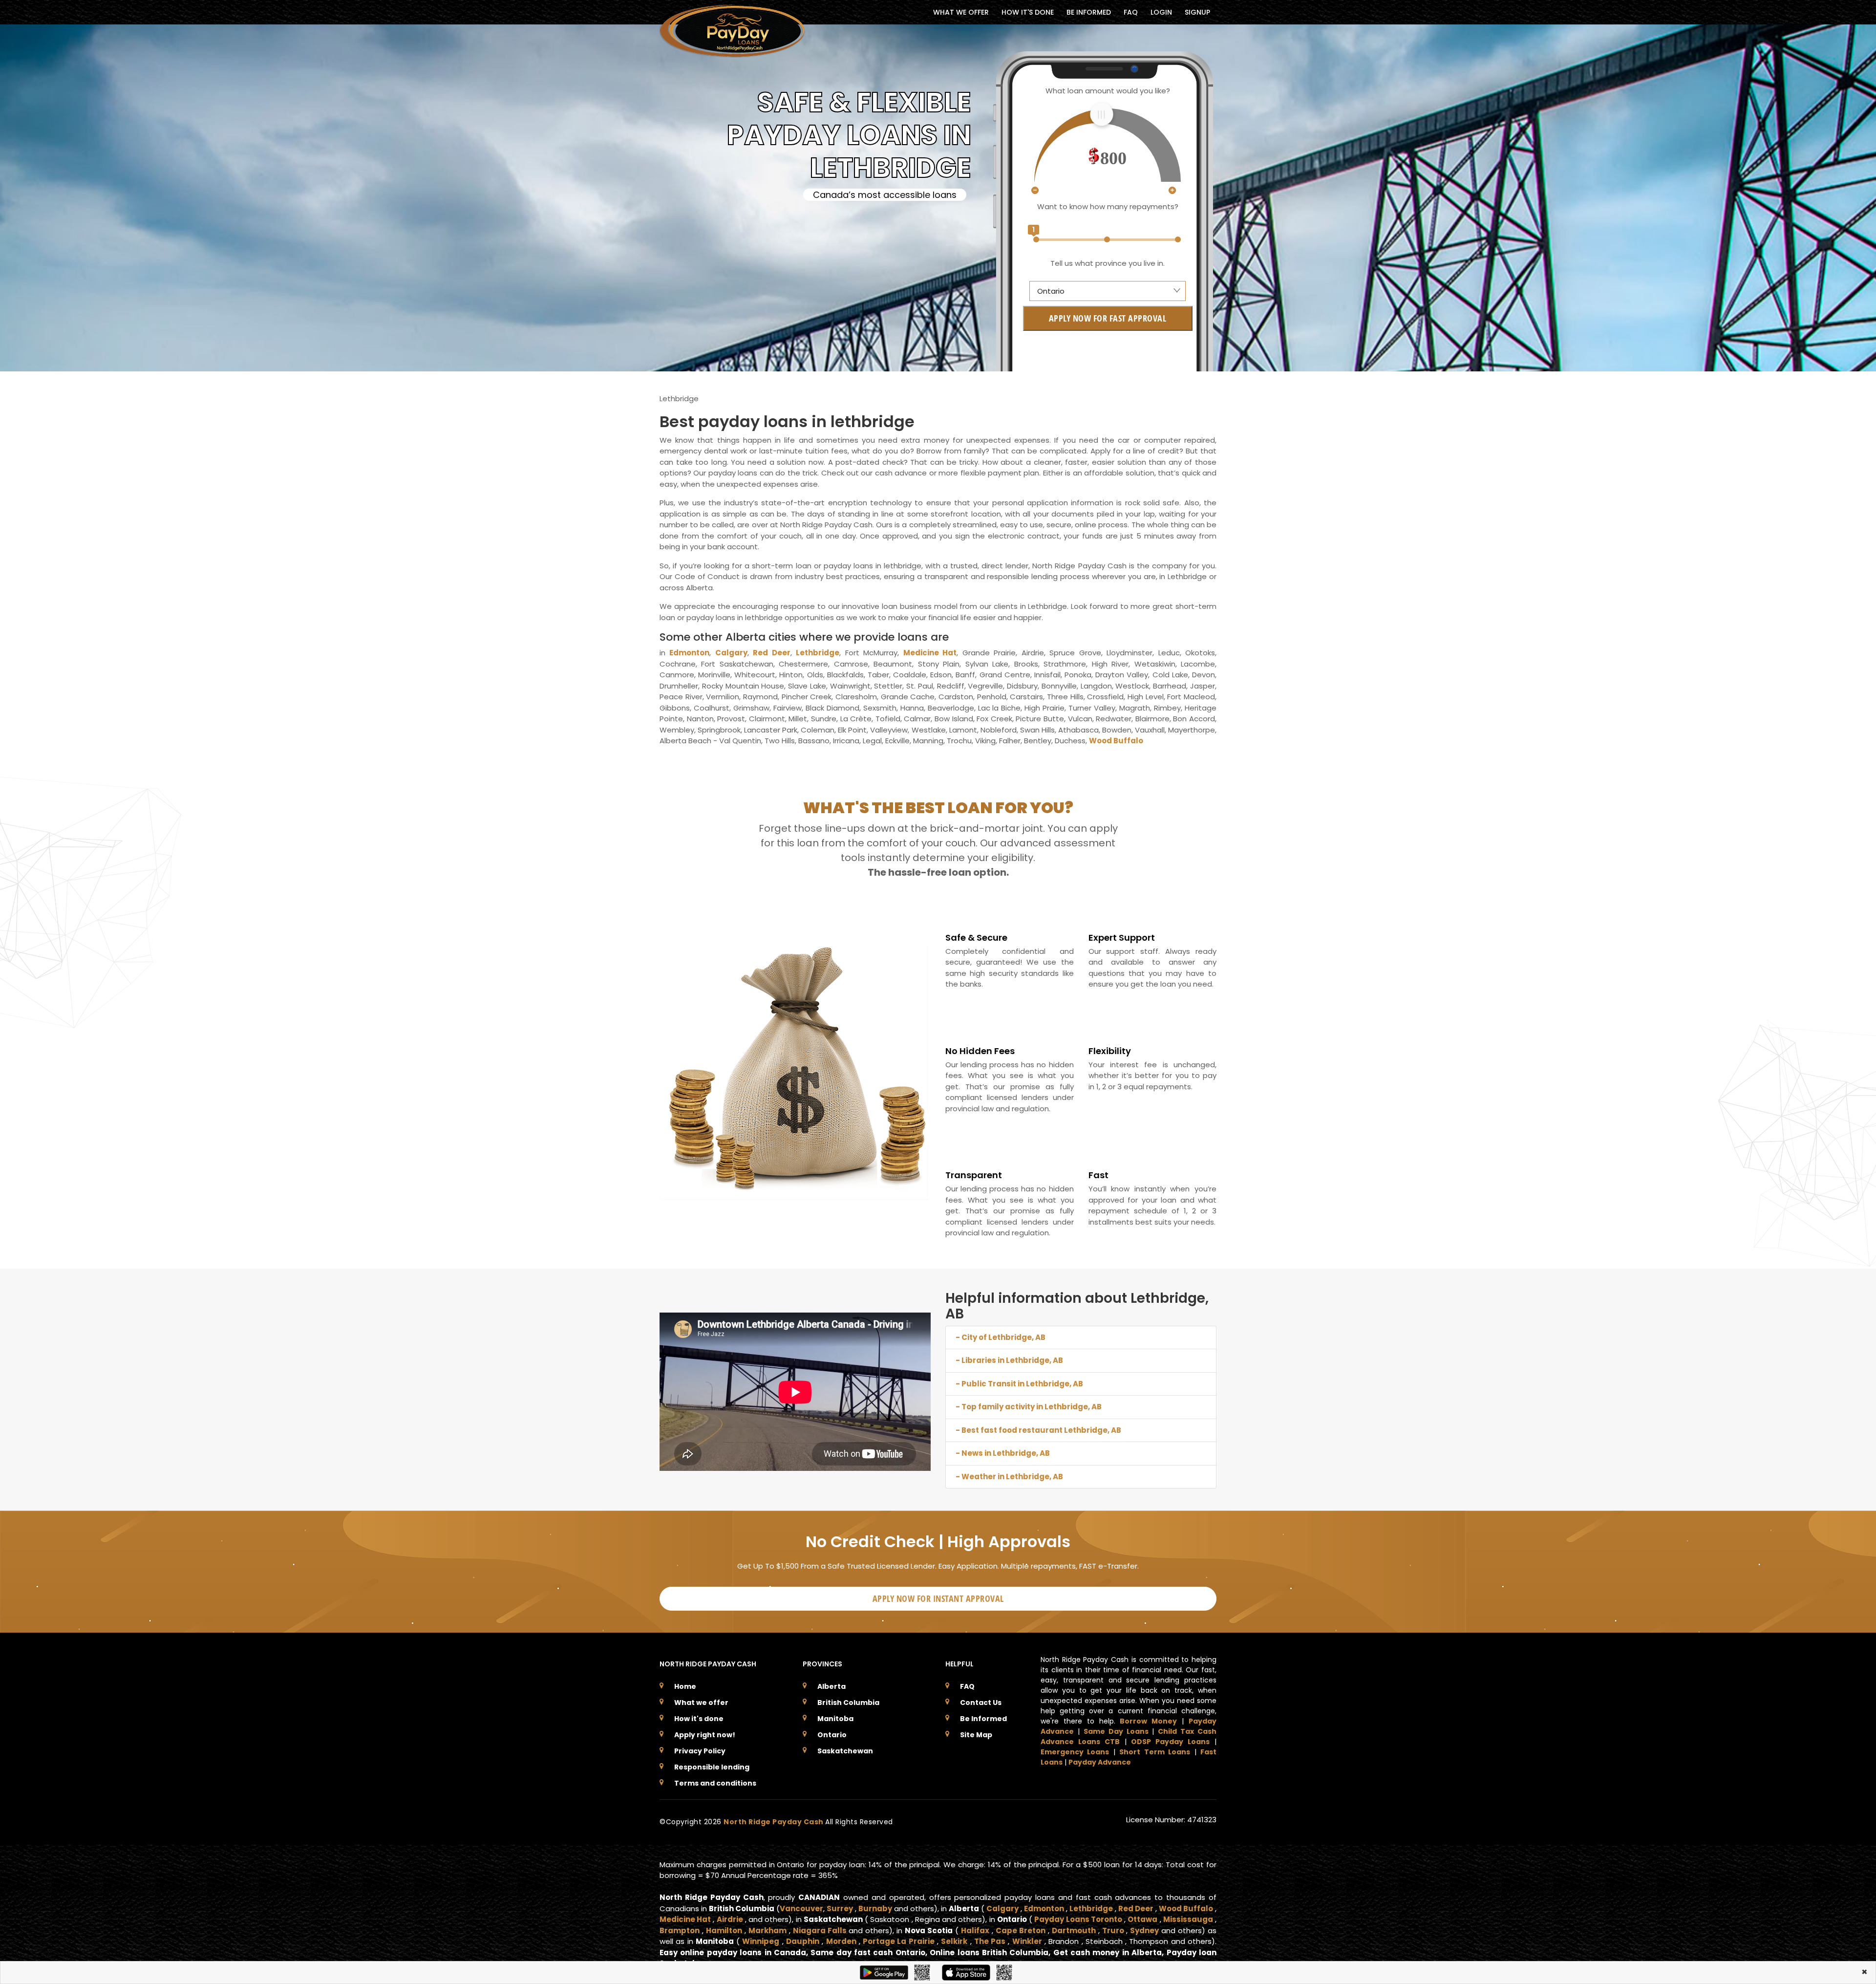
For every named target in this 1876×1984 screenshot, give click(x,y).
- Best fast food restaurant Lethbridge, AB (1038, 1430)
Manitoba (835, 1719)
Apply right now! (705, 1735)
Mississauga (1188, 1919)
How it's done (699, 1719)
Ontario (832, 1735)
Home (685, 1686)
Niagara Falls (820, 1930)
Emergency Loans (1075, 1752)
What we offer (701, 1703)
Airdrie (730, 1919)
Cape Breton (1021, 1930)
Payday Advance (1100, 1762)
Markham (767, 1930)
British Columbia (848, 1703)
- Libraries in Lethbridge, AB (1009, 1360)
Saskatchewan (845, 1751)
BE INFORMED (1089, 12)
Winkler (1027, 1941)
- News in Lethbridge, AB (1003, 1453)
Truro (1113, 1930)
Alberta (831, 1686)
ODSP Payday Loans (1170, 1742)
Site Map (976, 1735)
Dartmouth (1074, 1930)
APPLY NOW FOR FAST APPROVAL (1108, 318)
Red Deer (771, 653)
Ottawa (1142, 1919)
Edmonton (689, 653)
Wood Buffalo (1116, 741)
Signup (1197, 12)
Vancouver (801, 1909)
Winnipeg (761, 1941)
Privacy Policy (700, 1751)
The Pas (990, 1941)
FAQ (1131, 12)
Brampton (680, 1930)
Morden (841, 1941)
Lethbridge (818, 653)
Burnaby (875, 1909)
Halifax (975, 1930)
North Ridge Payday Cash (774, 1822)
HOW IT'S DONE (1028, 12)
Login (1161, 12)
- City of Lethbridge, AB (1001, 1337)
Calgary (731, 653)
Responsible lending (712, 1767)
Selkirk (954, 1941)
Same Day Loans (1116, 1731)
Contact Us (981, 1703)
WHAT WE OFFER (961, 12)
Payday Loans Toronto (1078, 1919)
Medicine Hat (930, 653)
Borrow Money (1148, 1721)
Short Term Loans (1155, 1752)
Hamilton (724, 1930)
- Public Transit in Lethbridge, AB (1019, 1384)
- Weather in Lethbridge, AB (1009, 1477)
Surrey (840, 1909)
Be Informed (983, 1719)
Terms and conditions (715, 1783)
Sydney (1144, 1930)
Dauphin (803, 1941)
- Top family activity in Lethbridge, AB (1029, 1407)
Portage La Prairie (899, 1941)
